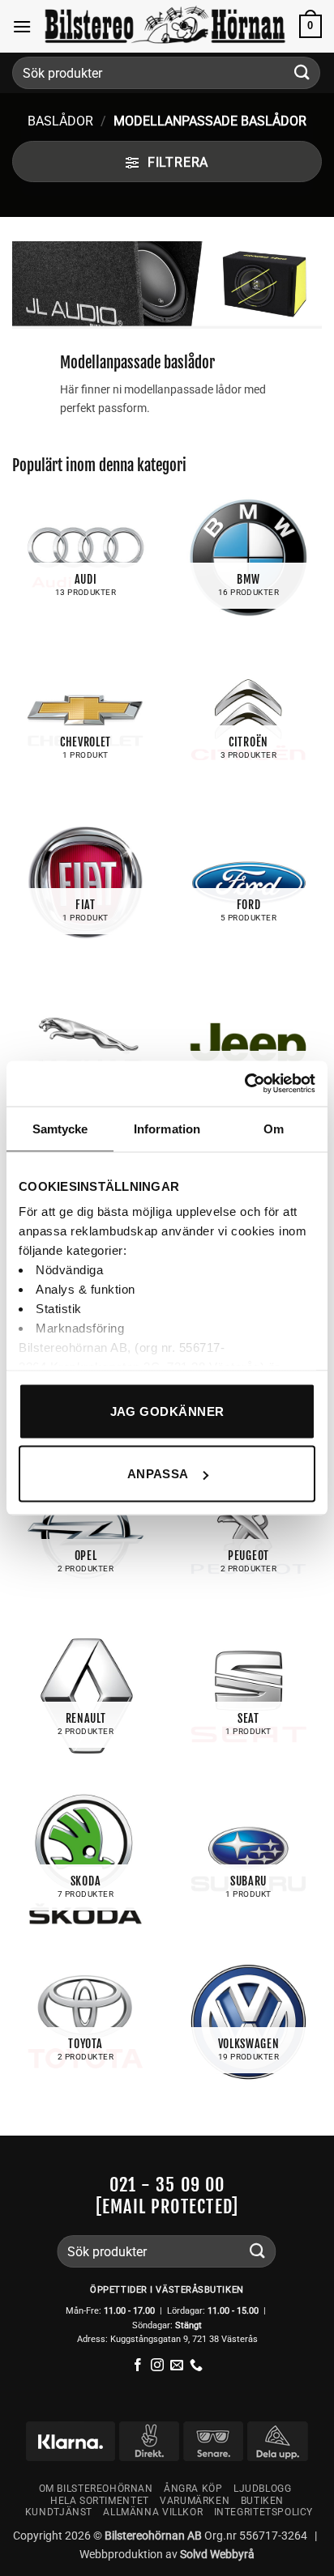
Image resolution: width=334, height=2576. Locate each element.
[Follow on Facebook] (138, 2366)
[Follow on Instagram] (157, 2366)
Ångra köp (193, 2489)
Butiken (262, 2501)
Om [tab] (274, 1128)
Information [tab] (167, 1128)
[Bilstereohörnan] (165, 26)
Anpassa (158, 1474)
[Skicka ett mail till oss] (177, 2366)
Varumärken (195, 2501)
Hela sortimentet (100, 2501)
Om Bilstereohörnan (96, 2489)
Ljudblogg (263, 2489)
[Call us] (196, 2366)
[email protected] (167, 2206)
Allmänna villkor (153, 2512)
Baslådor (60, 121)
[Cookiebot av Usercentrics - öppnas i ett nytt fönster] (244, 1084)
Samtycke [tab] (60, 1128)
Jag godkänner (167, 1411)
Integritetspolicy (263, 2512)
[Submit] (302, 72)
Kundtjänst (59, 2512)
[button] (22, 26)
